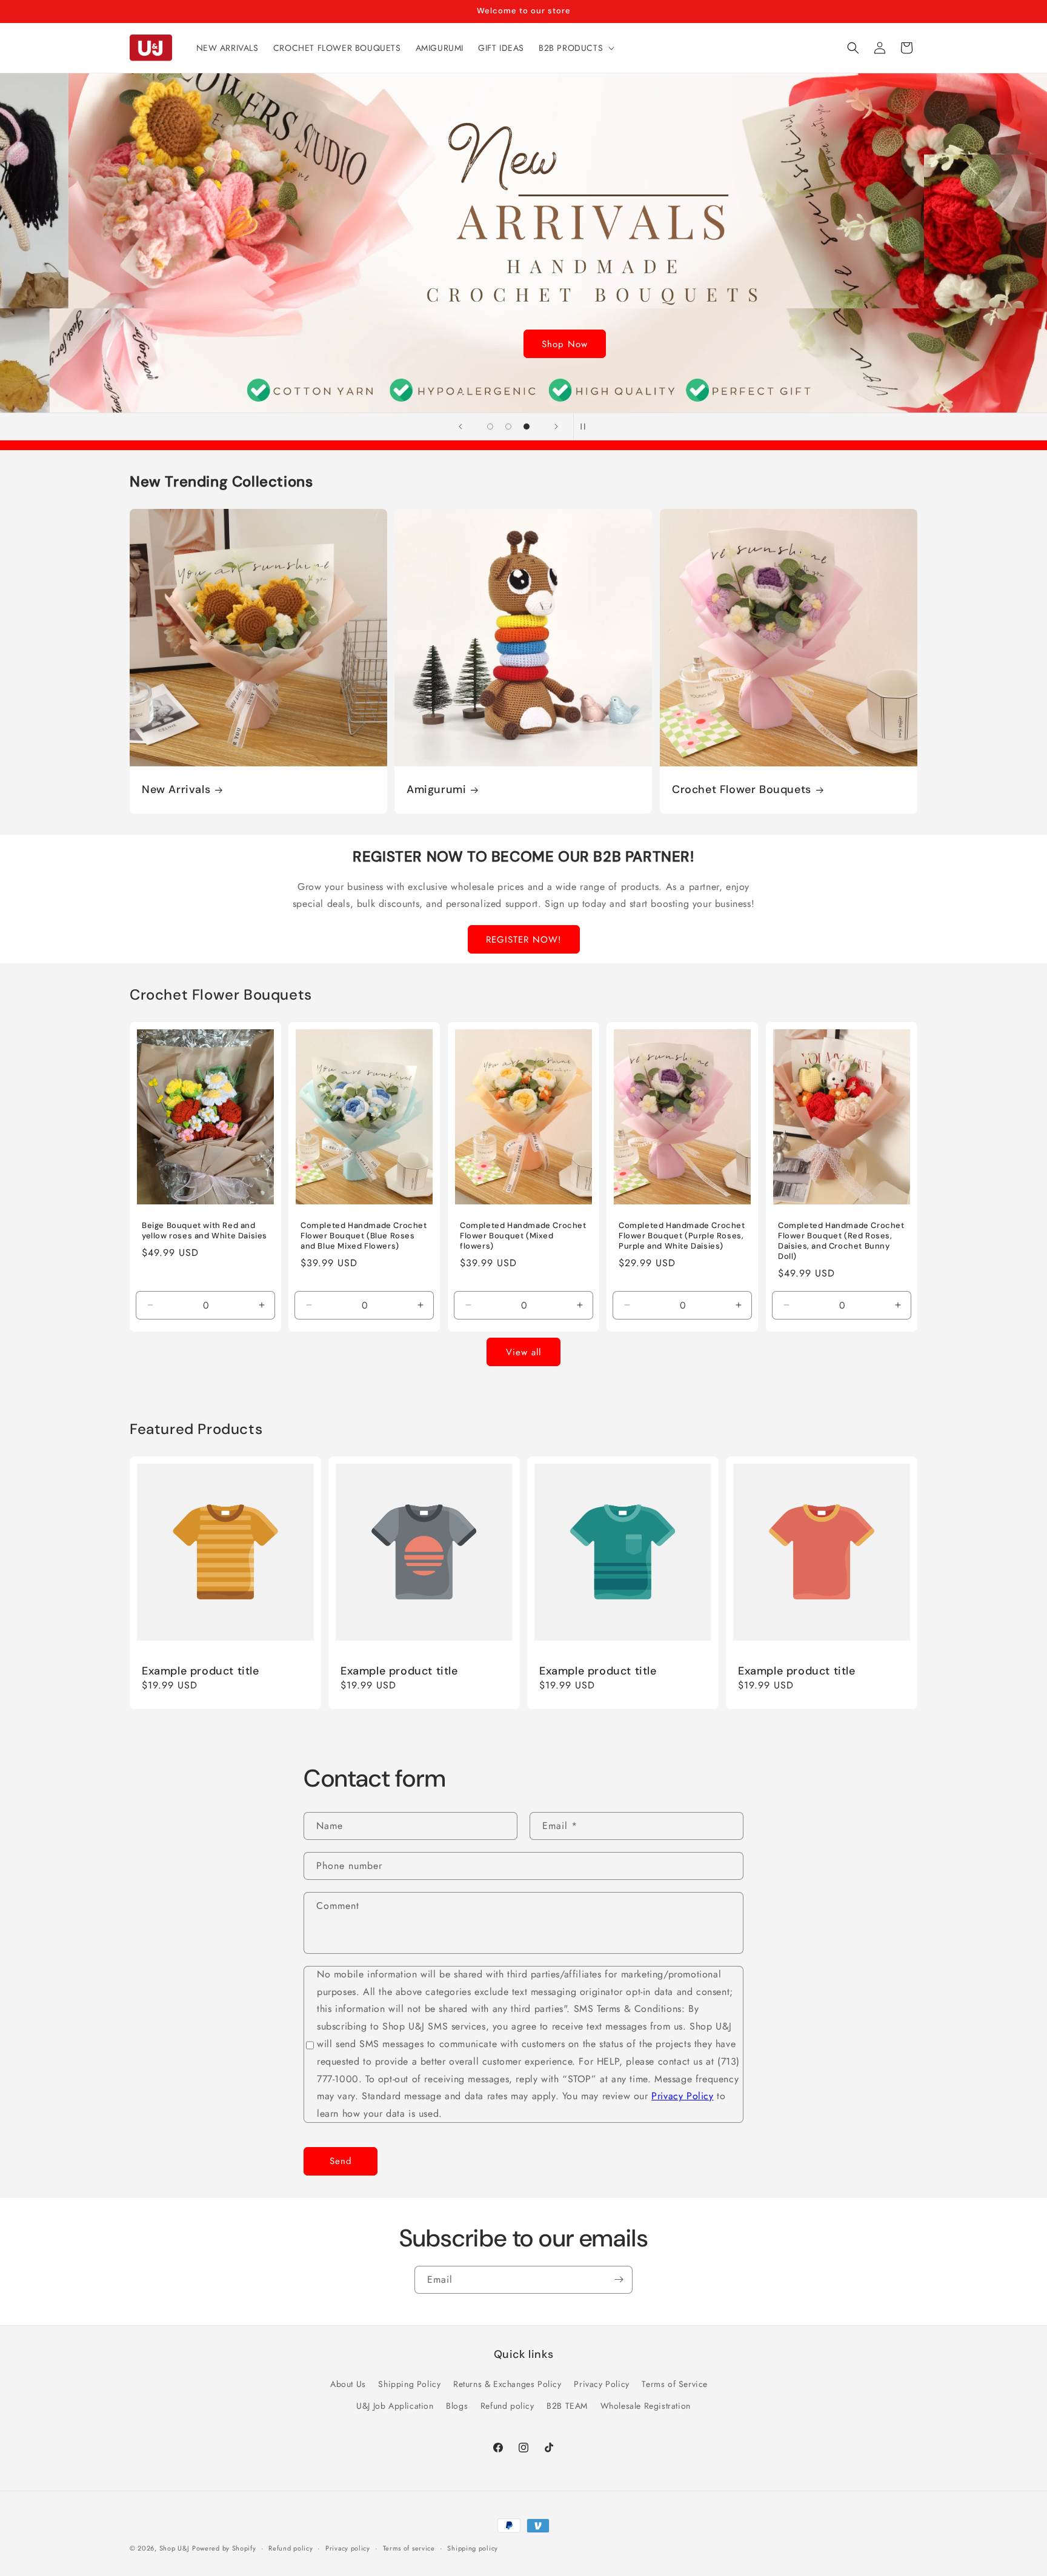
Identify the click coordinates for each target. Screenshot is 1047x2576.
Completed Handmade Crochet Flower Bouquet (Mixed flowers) (523, 1236)
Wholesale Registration (646, 2405)
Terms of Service (675, 2384)
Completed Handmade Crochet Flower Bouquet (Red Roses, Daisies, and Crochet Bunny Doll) (841, 1241)
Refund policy (507, 2405)
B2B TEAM (567, 2405)
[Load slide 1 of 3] (490, 427)
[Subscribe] (619, 2280)
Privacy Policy (682, 2096)
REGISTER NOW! (524, 940)
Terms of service (409, 2548)
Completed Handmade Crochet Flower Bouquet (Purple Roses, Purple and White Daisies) (682, 1236)
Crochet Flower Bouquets (742, 790)
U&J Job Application (395, 2405)
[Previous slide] (460, 427)
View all (523, 1352)
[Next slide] (556, 427)
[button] (575, 48)
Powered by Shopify (224, 2548)
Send (341, 2162)
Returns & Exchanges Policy (507, 2384)
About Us (348, 2384)
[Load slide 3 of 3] (527, 427)
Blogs (457, 2405)
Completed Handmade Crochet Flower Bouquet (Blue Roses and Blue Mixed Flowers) (364, 1236)
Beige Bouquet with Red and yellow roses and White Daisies (204, 1231)
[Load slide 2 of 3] (508, 427)
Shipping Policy (409, 2384)
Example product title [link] (201, 1671)
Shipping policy (473, 2548)
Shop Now (523, 344)
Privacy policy (348, 2548)
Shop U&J (174, 2548)
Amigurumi (436, 790)
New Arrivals (176, 790)
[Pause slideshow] (587, 427)
